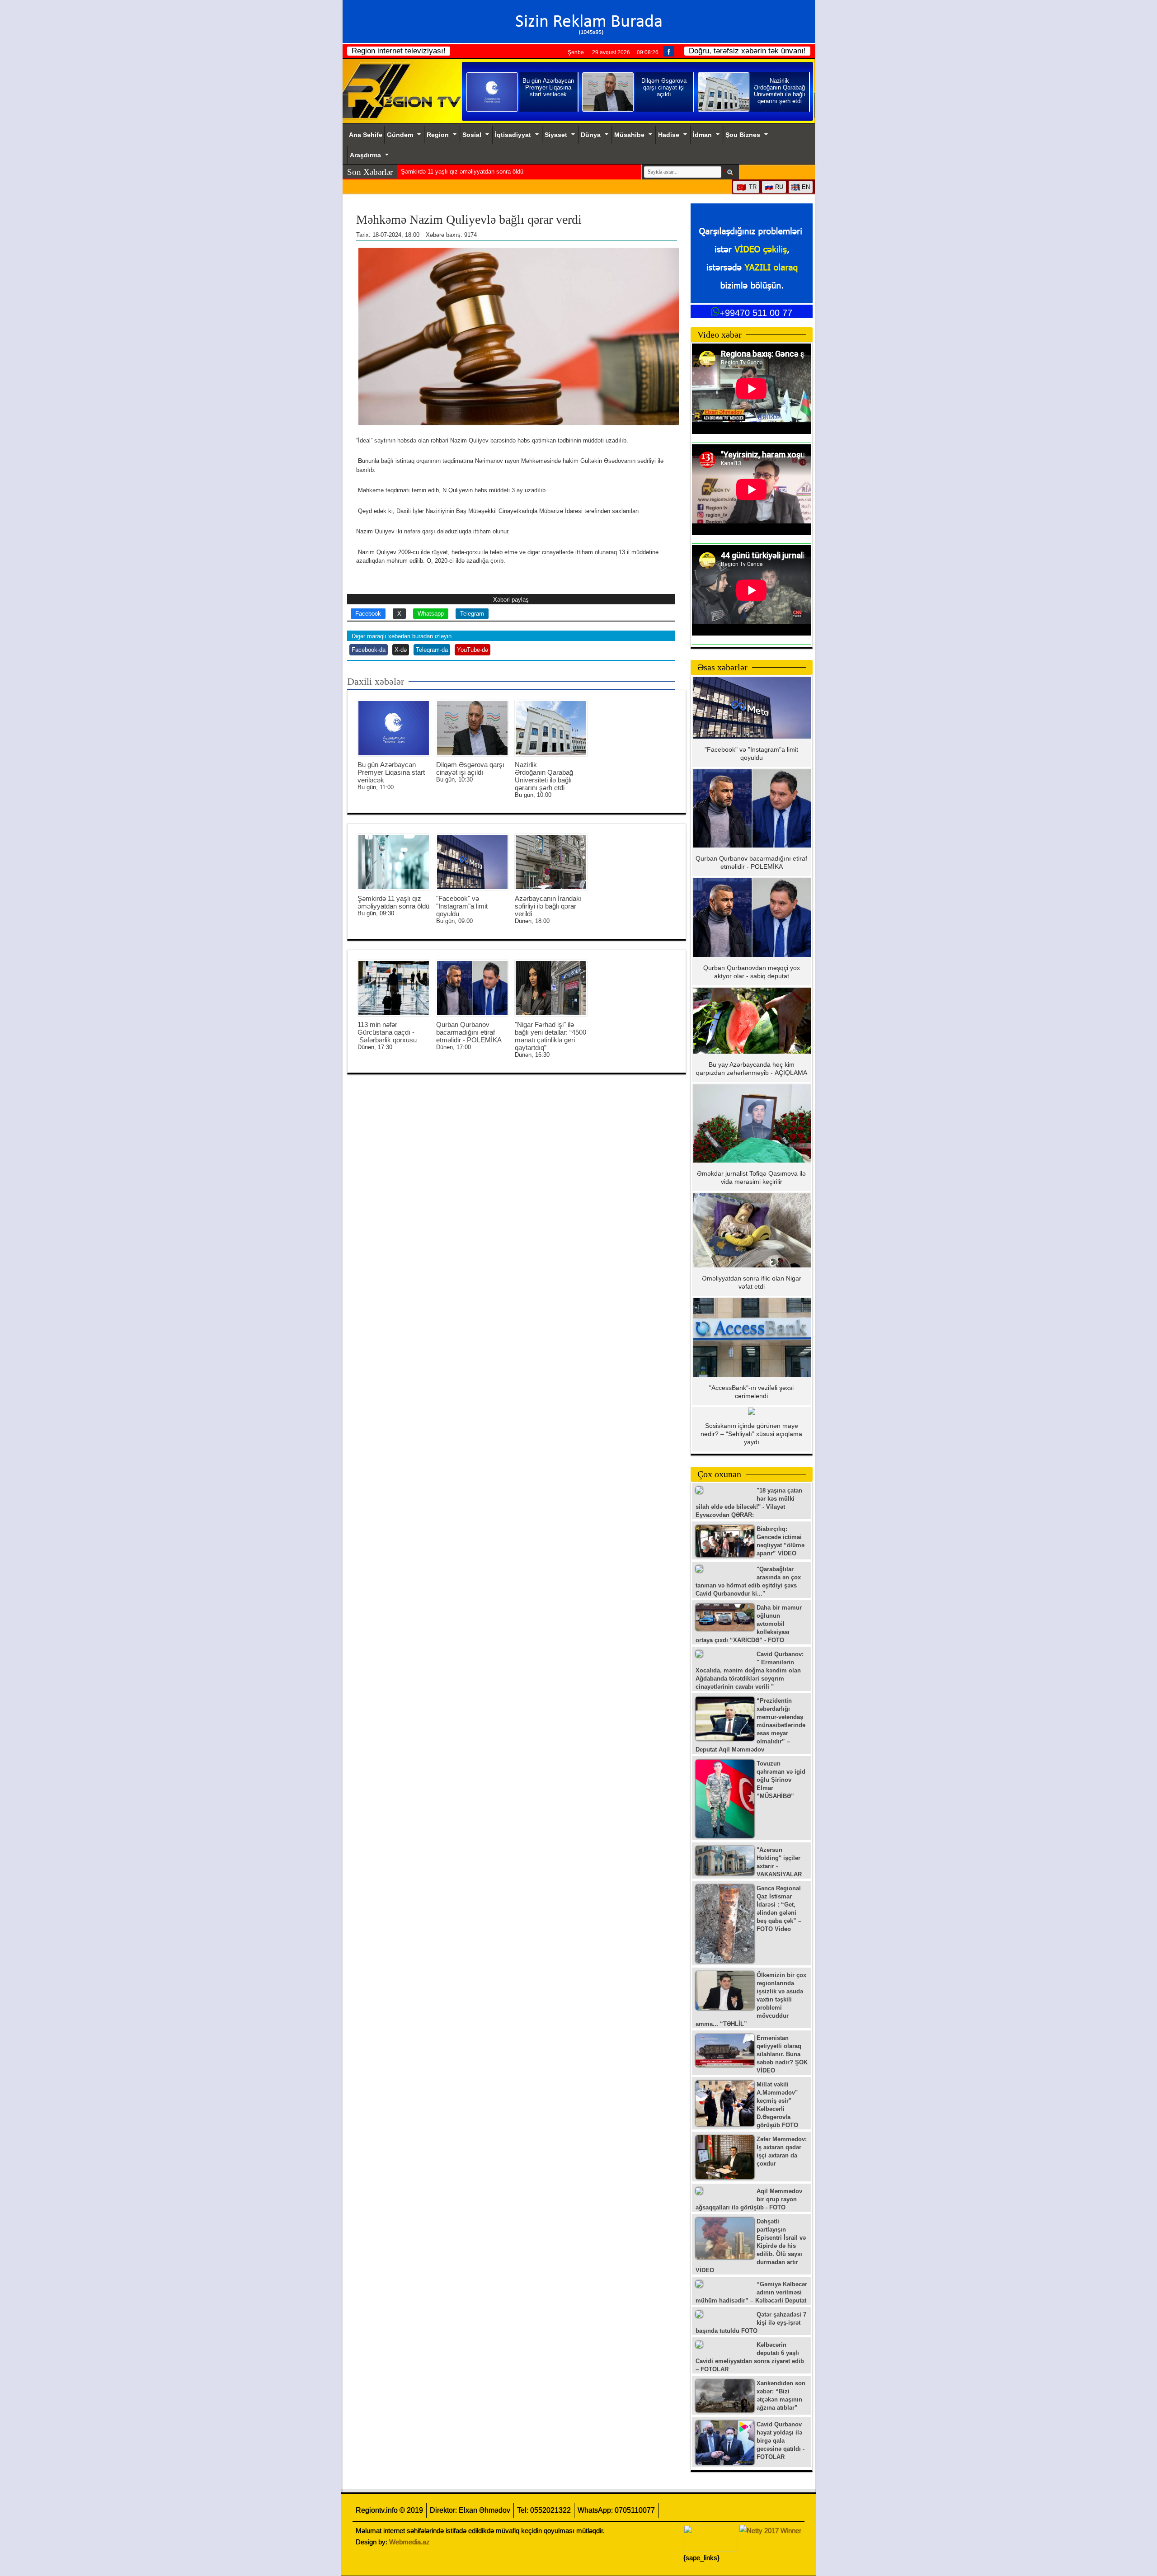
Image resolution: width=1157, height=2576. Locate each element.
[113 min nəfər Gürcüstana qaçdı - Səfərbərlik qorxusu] (394, 988)
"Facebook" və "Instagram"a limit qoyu (452, 172)
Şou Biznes (743, 135)
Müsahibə (629, 135)
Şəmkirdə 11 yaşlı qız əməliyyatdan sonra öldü (393, 902)
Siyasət (556, 135)
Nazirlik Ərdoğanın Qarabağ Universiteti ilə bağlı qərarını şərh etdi (544, 776)
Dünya (591, 135)
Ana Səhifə (366, 135)
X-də (401, 650)
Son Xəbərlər (370, 172)
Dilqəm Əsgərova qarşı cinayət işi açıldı (470, 768)
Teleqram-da (432, 650)
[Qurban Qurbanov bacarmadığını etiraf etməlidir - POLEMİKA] (472, 988)
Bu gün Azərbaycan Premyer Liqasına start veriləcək (391, 772)
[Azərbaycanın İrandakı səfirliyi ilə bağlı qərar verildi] (551, 862)
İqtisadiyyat (513, 135)
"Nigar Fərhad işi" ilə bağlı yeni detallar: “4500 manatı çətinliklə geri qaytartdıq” (550, 1036)
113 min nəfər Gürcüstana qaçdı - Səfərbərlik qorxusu (387, 1032)
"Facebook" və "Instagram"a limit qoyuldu (462, 906)
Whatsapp (431, 614)
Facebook (368, 614)
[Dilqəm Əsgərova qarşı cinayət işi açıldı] (472, 728)
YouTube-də (473, 650)
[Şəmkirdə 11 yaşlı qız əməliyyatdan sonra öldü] (394, 862)
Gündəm (400, 135)
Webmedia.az (409, 2542)
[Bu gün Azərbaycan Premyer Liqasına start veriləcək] (394, 728)
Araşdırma (365, 155)
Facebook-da (369, 650)
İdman (702, 135)
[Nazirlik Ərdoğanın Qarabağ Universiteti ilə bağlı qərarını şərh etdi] (551, 728)
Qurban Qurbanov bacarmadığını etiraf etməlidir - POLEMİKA (469, 1032)
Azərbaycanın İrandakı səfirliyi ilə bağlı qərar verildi (548, 906)
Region (438, 135)
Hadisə (669, 135)
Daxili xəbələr (376, 681)
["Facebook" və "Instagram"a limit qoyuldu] (472, 862)
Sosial (472, 135)
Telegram (472, 614)
